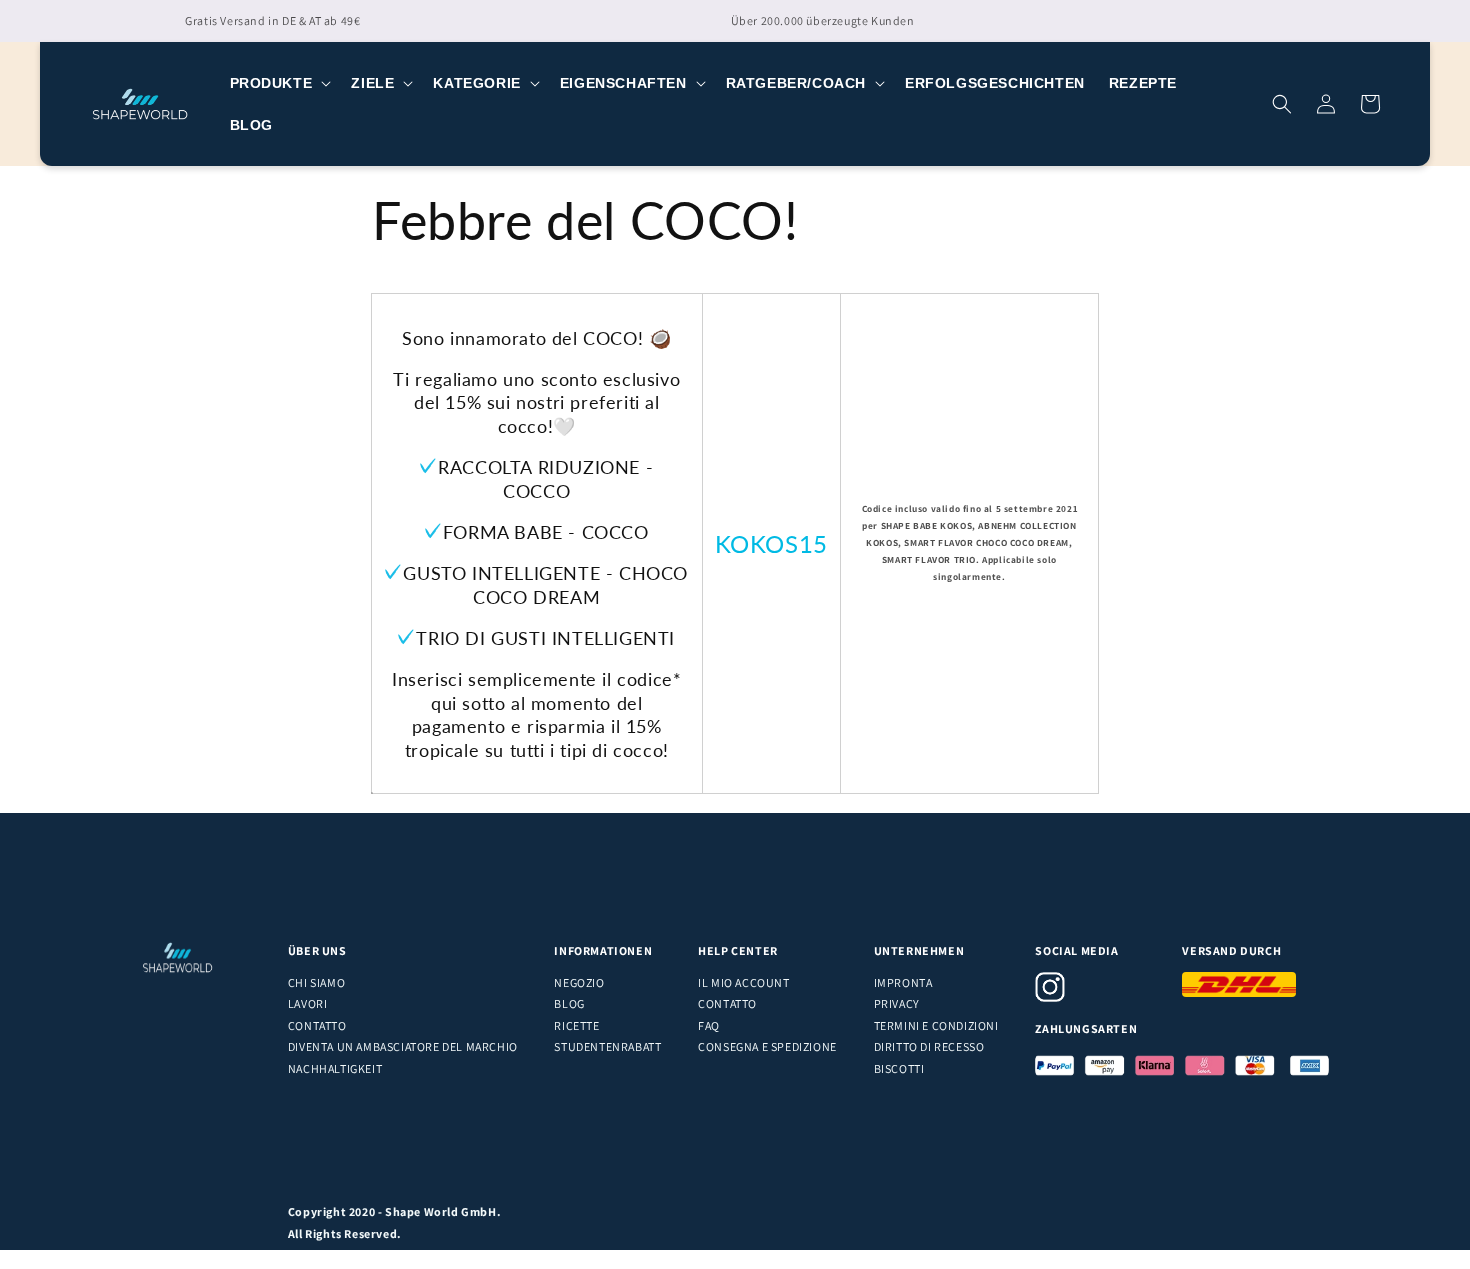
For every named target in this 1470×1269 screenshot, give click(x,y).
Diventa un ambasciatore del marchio (403, 1046)
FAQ (709, 1025)
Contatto (317, 1025)
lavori (308, 1003)
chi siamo (316, 982)
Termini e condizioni (936, 1025)
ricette (576, 1025)
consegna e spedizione (767, 1046)
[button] (279, 83)
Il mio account (743, 982)
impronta (903, 982)
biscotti (899, 1068)
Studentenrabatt (607, 1046)
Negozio (579, 982)
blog (569, 1003)
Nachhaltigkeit (335, 1068)
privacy (897, 1003)
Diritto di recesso (929, 1046)
